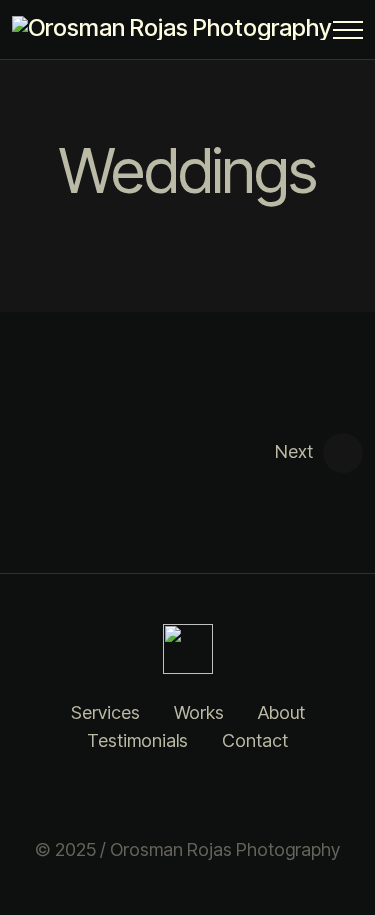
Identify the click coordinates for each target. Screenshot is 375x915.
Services (105, 712)
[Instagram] (163, 796)
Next (294, 451)
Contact (255, 740)
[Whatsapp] (213, 796)
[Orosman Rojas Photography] (177, 27)
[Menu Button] (348, 33)
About (281, 712)
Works (199, 712)
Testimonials (137, 740)
